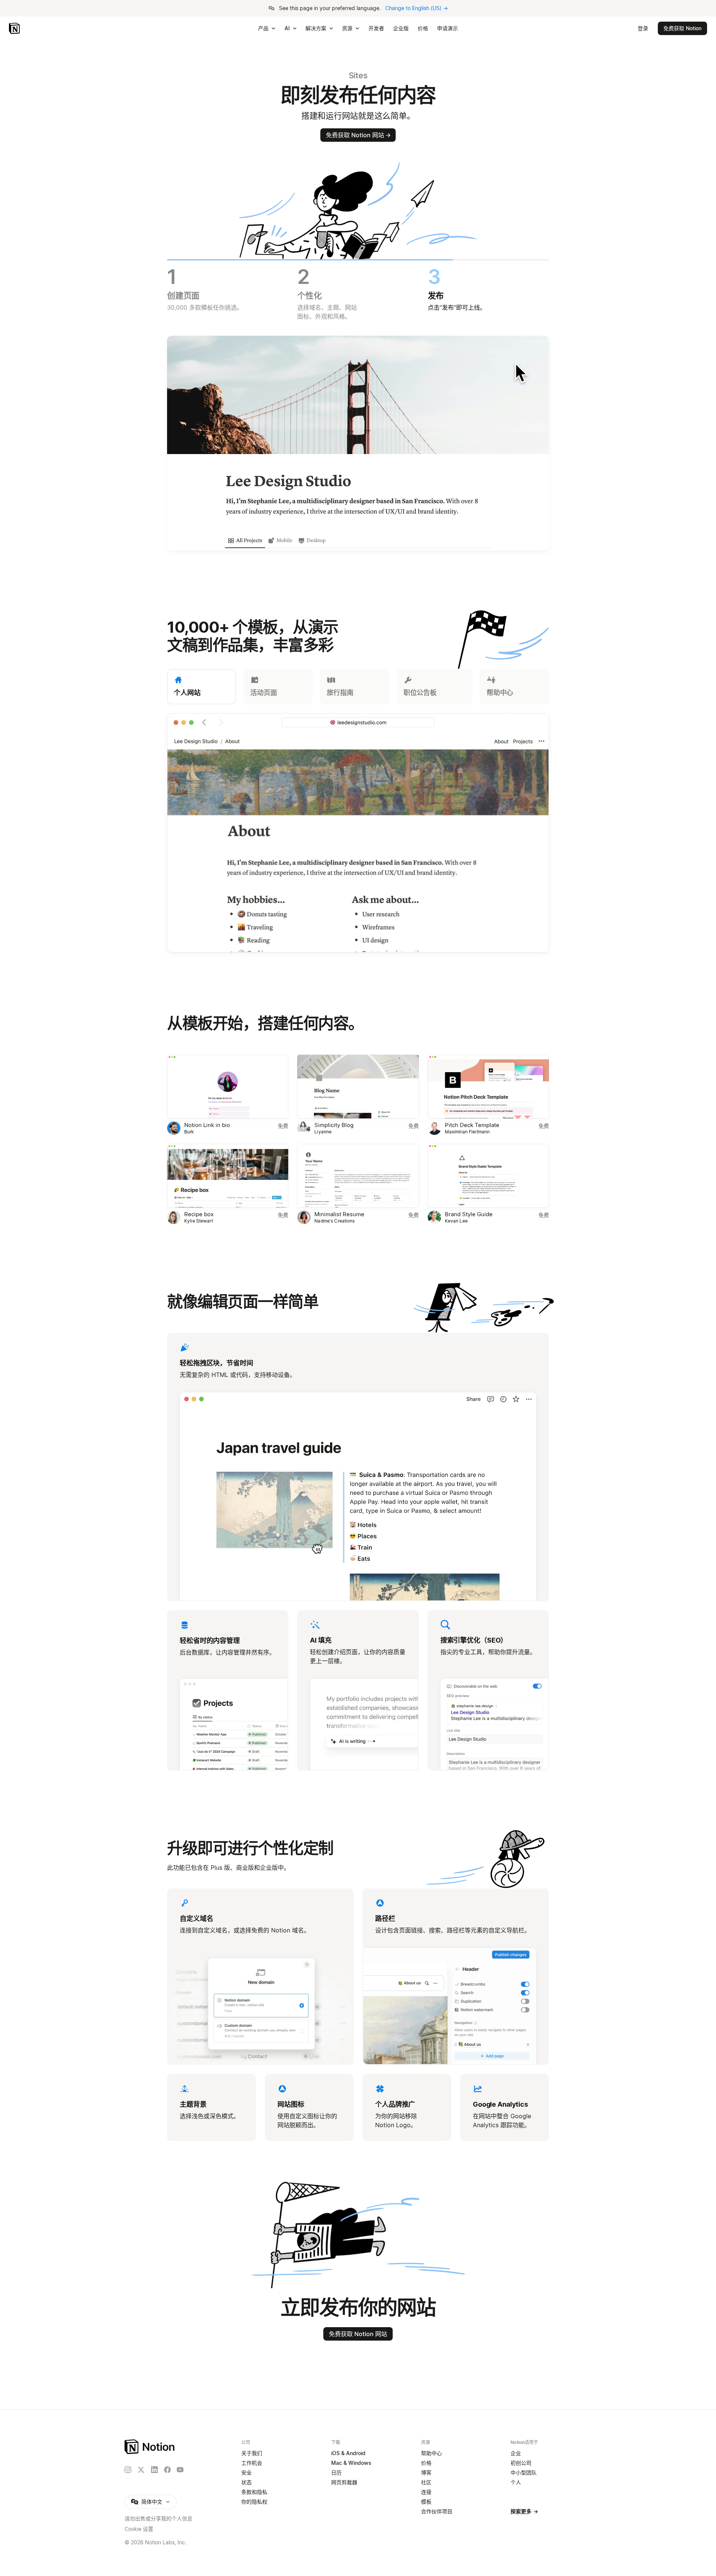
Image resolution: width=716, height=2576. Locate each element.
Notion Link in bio (207, 1125)
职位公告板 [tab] (420, 693)
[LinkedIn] (154, 2470)
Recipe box (199, 1214)
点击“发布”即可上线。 (457, 301)
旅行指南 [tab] (340, 693)
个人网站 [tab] (187, 693)
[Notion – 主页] (150, 2447)
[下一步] (453, 834)
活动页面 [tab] (264, 693)
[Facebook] (167, 2470)
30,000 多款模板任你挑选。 (205, 301)
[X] (141, 2470)
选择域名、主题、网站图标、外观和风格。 (327, 305)
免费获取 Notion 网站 (358, 135)
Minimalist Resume (339, 1214)
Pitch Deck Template (472, 1125)
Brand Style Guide (469, 1214)
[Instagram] (128, 2470)
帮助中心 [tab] (500, 693)
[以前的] (263, 834)
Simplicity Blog (334, 1125)
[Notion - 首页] (15, 28)
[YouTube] (180, 2470)
